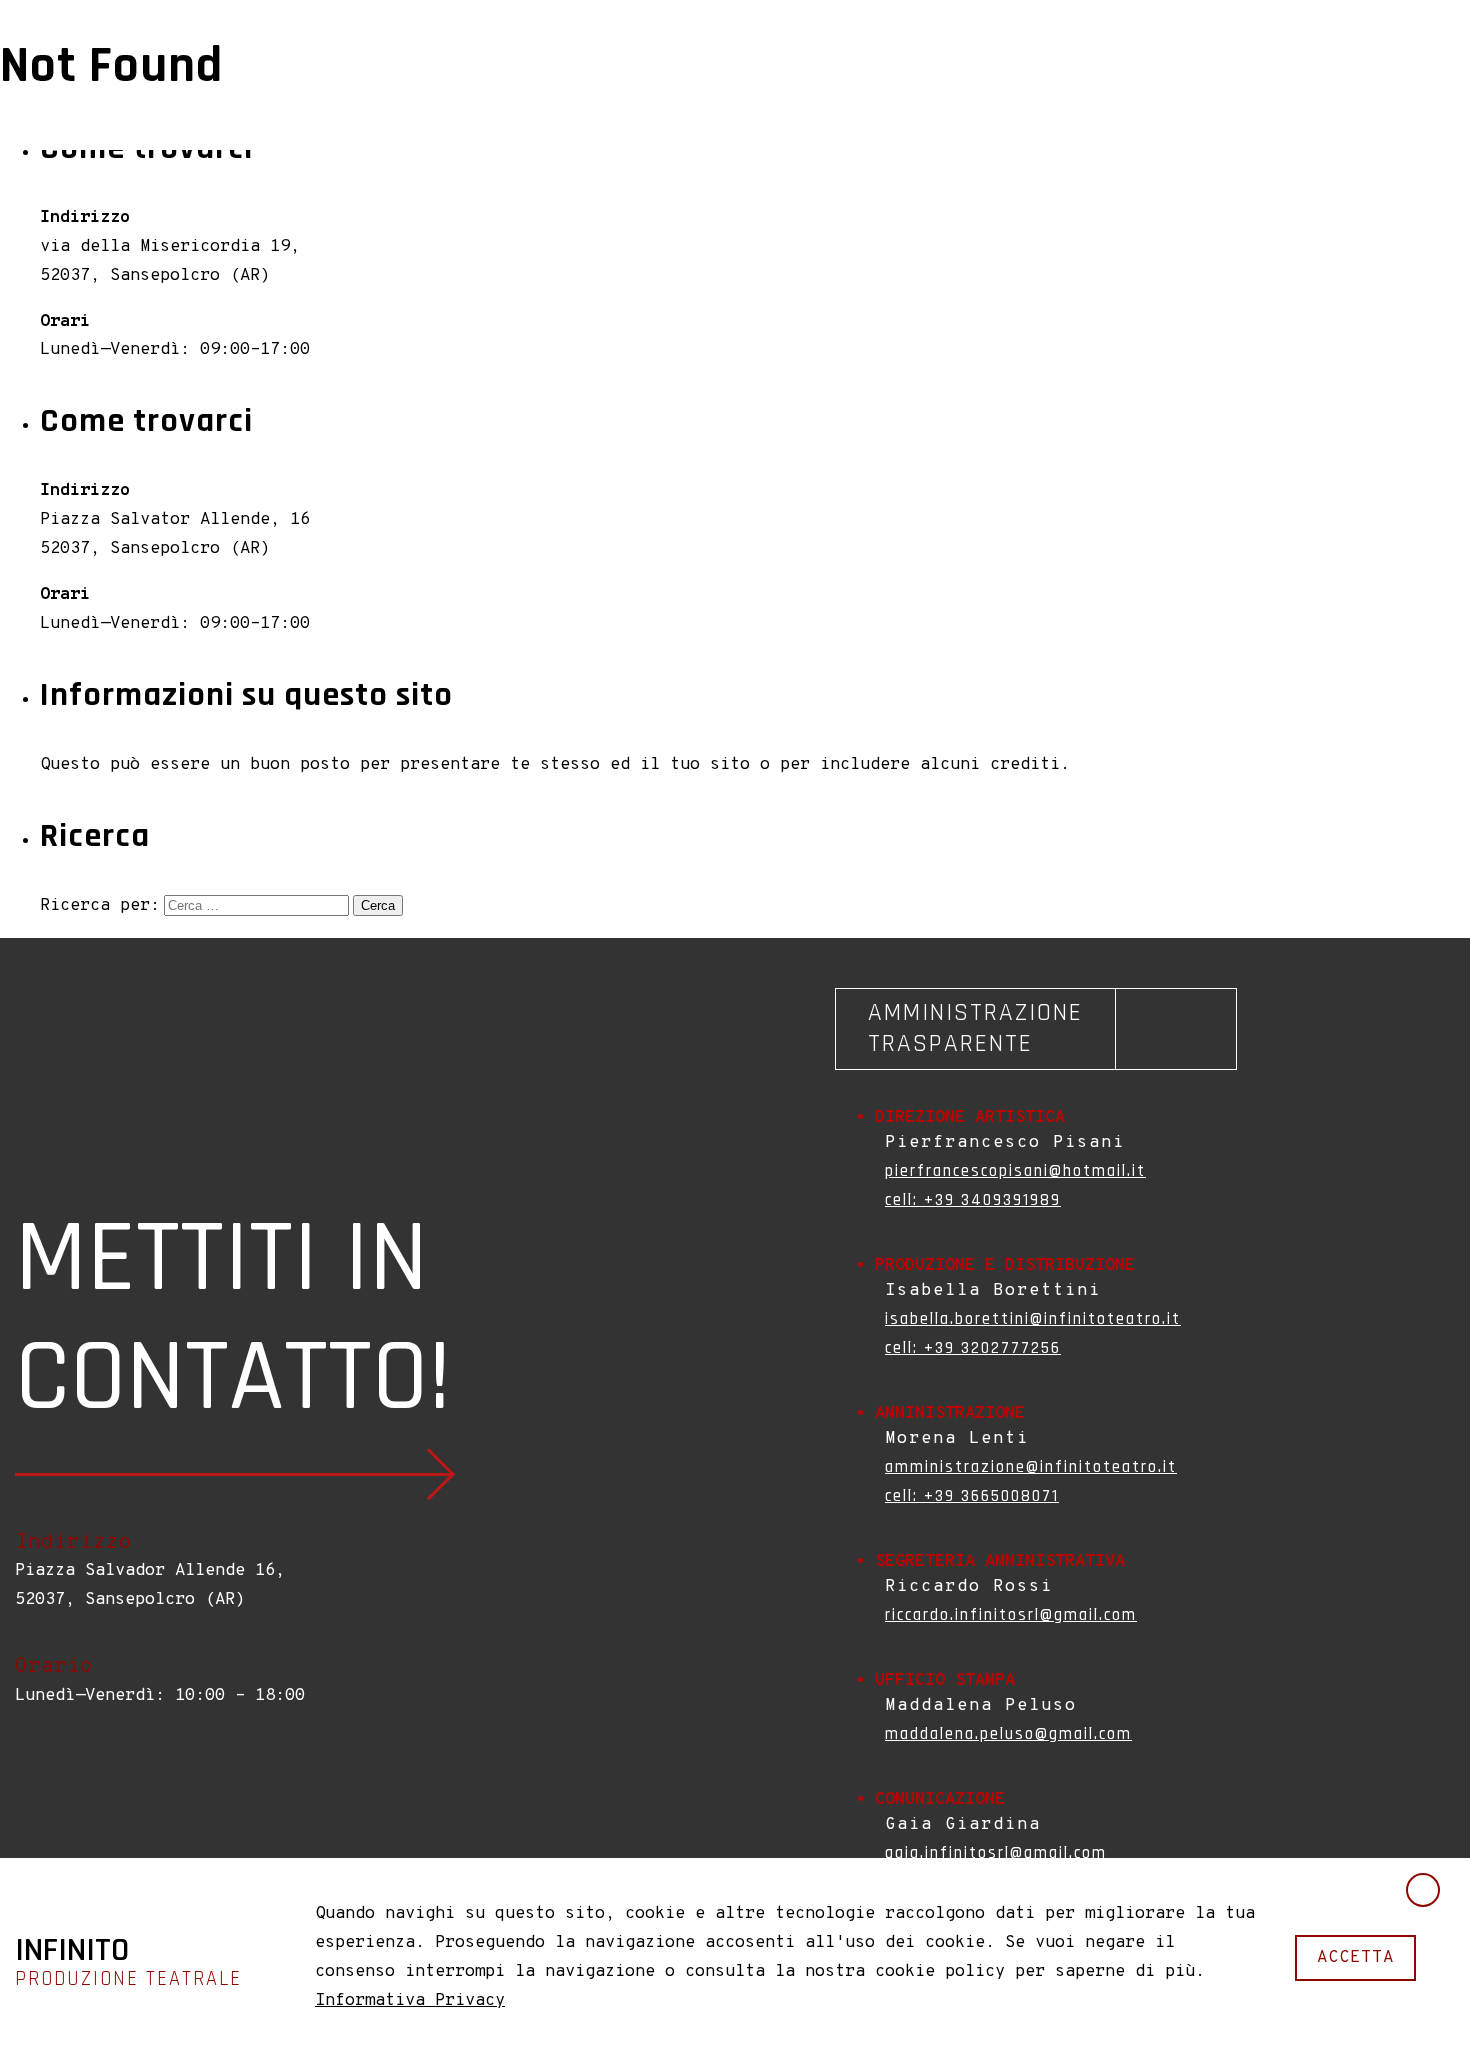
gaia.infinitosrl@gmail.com (996, 1853)
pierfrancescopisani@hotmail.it (1015, 1171)
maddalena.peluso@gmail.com (1008, 1734)
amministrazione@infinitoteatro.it (1031, 1467)
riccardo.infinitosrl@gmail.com (1011, 1615)
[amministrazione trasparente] (1036, 1029)
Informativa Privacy (410, 2001)
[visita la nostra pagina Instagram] (45, 1781)
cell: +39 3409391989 (973, 1200)
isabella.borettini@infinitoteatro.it (1033, 1319)
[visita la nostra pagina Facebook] (25, 1781)
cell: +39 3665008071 (972, 1496)
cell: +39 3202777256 (973, 1348)
